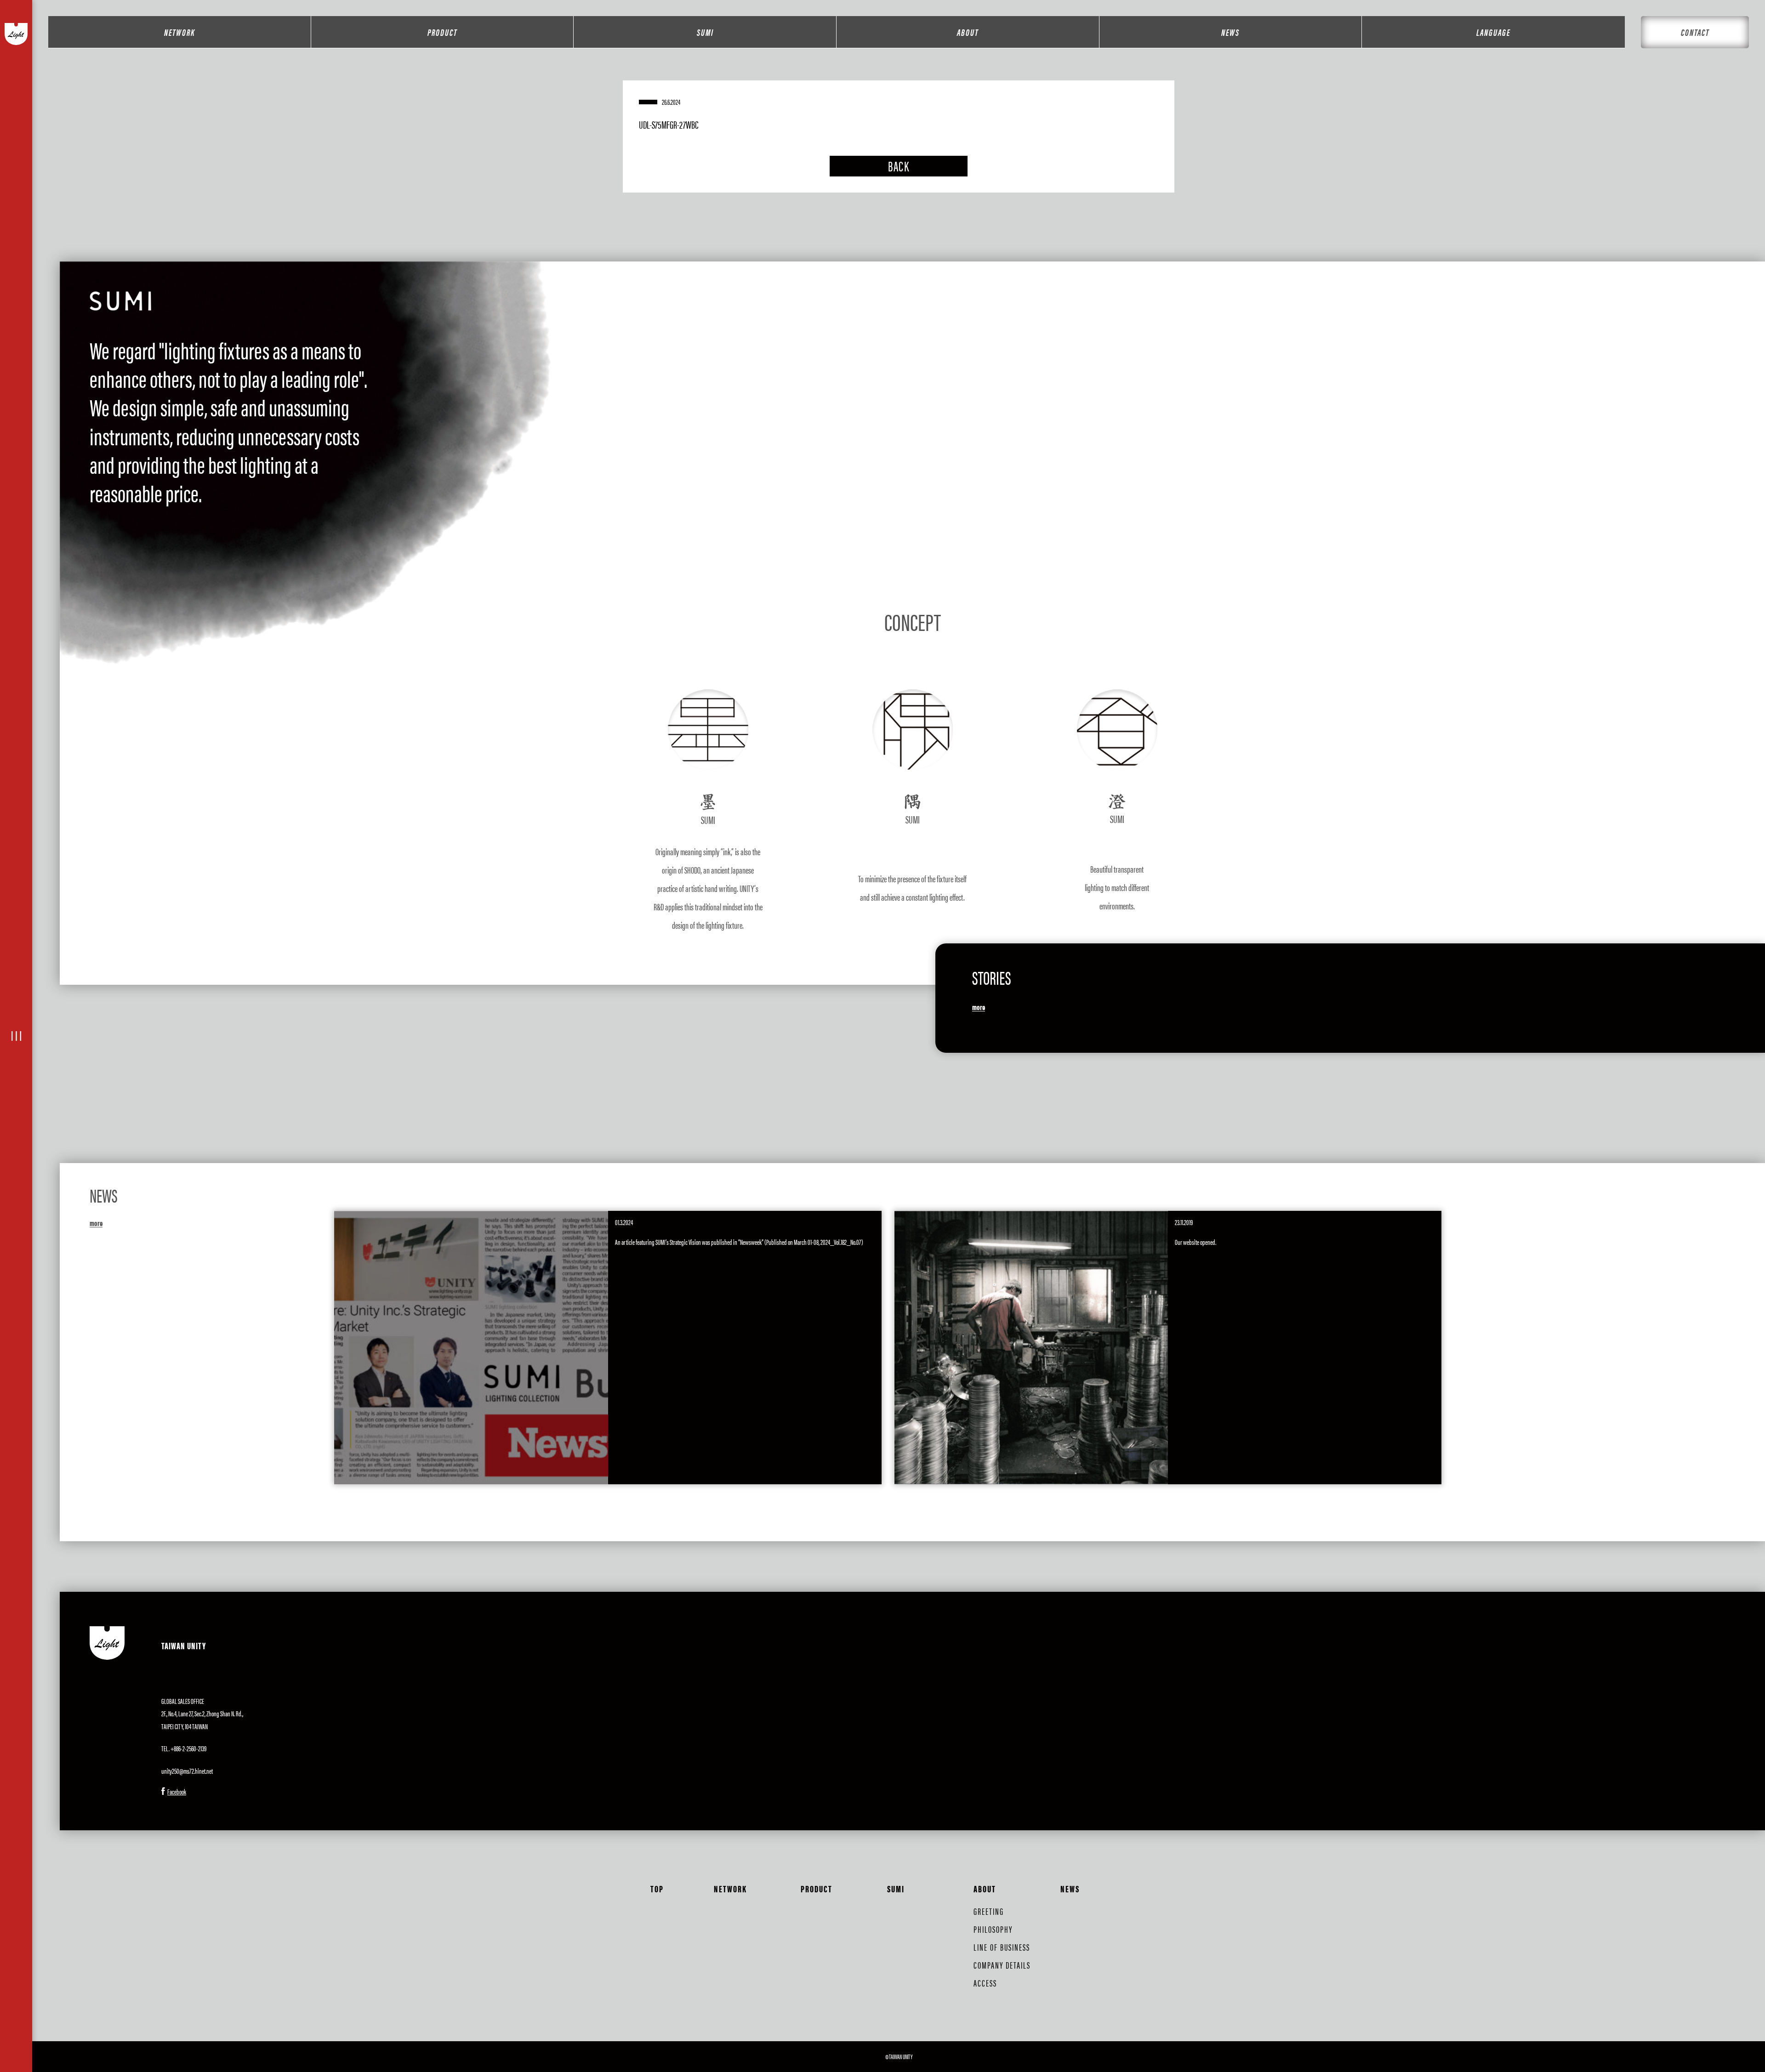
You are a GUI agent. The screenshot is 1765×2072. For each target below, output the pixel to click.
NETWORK (179, 32)
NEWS (1230, 32)
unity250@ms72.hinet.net (187, 1771)
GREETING (989, 1911)
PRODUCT (442, 32)
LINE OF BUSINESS (1002, 1947)
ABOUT (968, 32)
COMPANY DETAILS (1002, 1965)
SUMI (705, 32)
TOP (657, 1888)
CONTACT (1695, 32)
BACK (899, 166)
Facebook (177, 1791)
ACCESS (985, 1983)
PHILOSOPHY (993, 1929)
